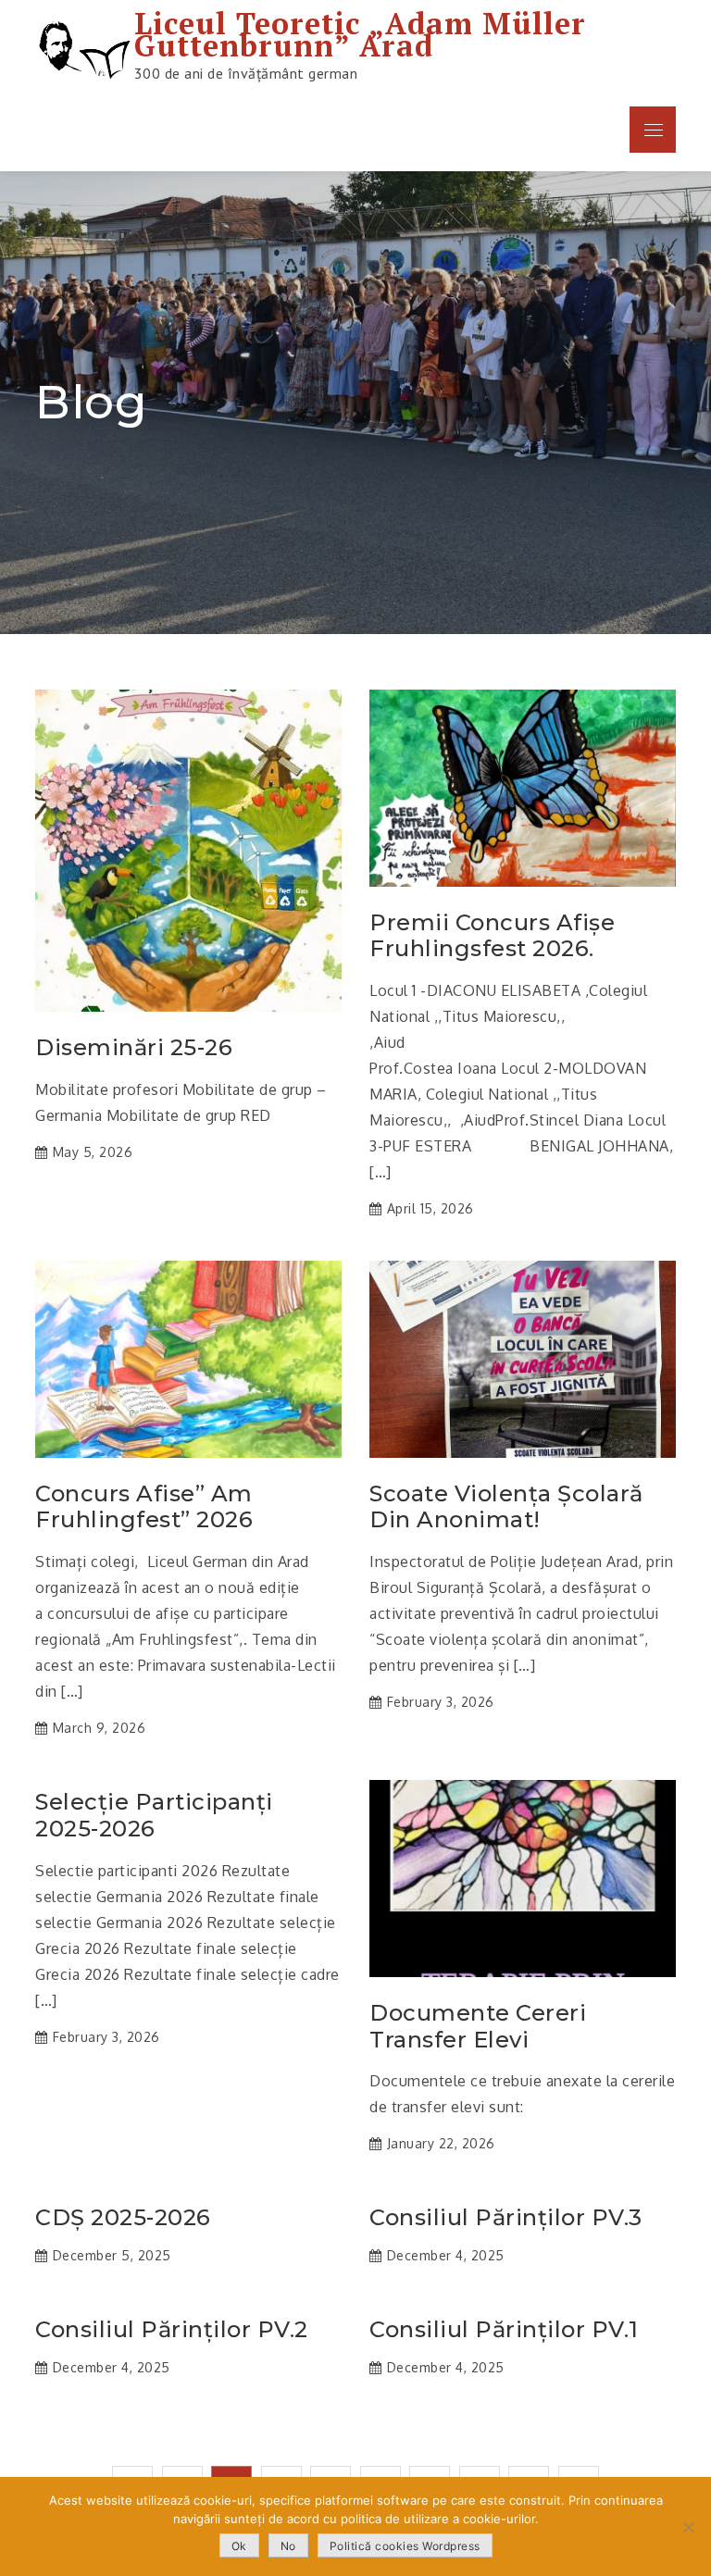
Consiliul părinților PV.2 (172, 2330)
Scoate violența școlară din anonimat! (506, 1507)
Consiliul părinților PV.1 (504, 2330)
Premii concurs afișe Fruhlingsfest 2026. (492, 936)
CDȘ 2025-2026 (123, 2218)
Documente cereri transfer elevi (478, 2027)
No (288, 2546)
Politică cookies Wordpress (405, 2546)
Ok (239, 2546)
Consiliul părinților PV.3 (506, 2218)
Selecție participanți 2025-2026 (154, 1816)
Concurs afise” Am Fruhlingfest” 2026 (144, 1507)
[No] (688, 2527)
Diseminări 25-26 (134, 1048)
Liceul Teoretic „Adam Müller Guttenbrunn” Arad (360, 34)
